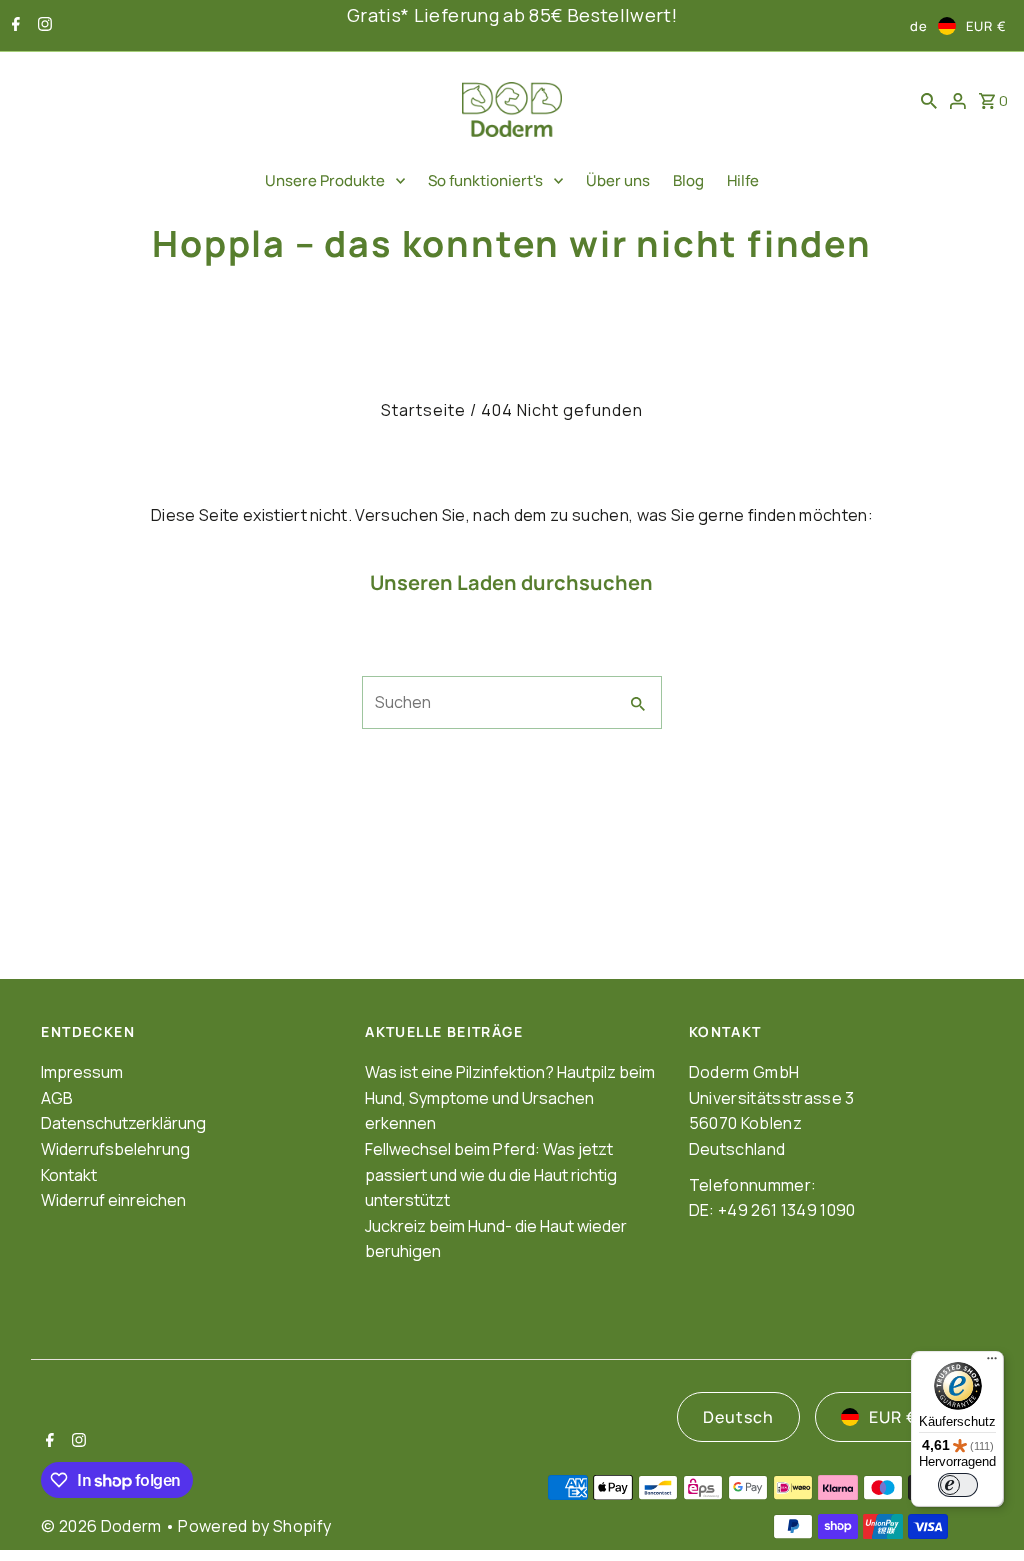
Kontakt (69, 1175)
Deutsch (738, 1417)
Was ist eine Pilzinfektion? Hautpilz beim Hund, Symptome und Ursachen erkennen (510, 1097)
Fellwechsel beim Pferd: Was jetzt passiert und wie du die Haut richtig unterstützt (491, 1174)
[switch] (958, 1485)
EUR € (986, 26)
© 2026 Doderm (102, 1526)
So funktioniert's (485, 180)
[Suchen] (929, 100)
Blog (688, 180)
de (919, 26)
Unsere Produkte (325, 180)
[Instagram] (42, 26)
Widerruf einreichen (113, 1200)
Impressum (82, 1072)
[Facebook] (13, 26)
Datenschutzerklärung (123, 1123)
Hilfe (743, 180)
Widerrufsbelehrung (115, 1149)
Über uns (618, 180)
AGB (57, 1098)
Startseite (423, 410)
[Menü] (992, 1363)
